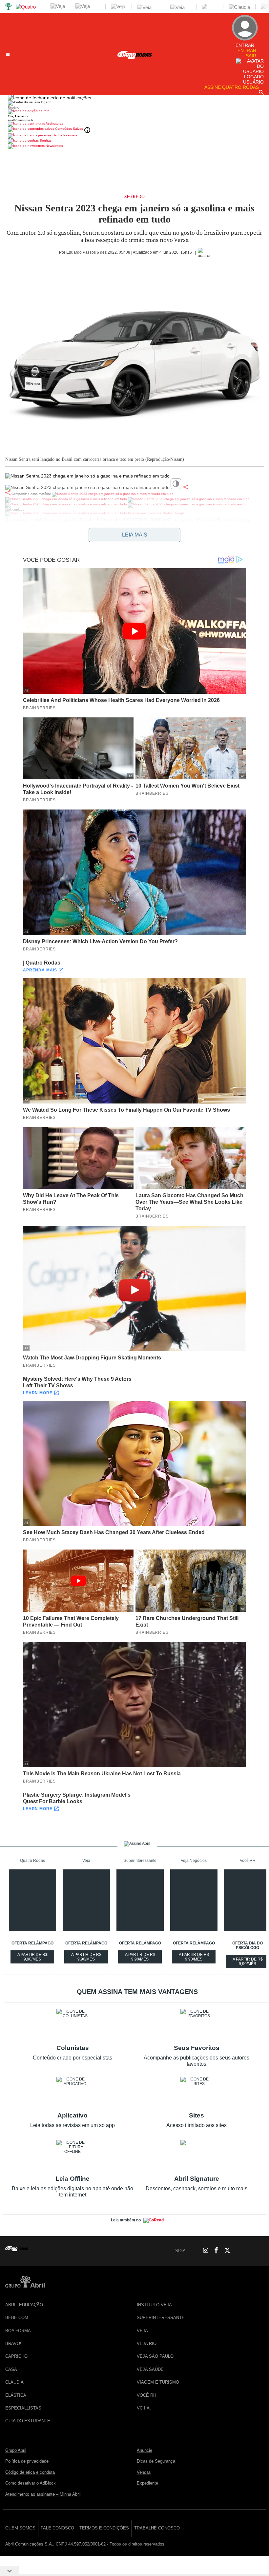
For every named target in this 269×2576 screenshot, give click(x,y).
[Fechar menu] (50, 98)
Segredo (134, 197)
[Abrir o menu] (9, 55)
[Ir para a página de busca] (261, 92)
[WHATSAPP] (192, 2251)
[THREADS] (237, 2251)
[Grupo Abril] (9, 7)
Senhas (45, 140)
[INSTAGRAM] (203, 2251)
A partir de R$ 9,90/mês (36, 1958)
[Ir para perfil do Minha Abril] (134, 112)
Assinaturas (54, 123)
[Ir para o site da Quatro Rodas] (135, 59)
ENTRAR (247, 50)
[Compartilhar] (186, 487)
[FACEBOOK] (214, 2251)
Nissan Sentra (215, 521)
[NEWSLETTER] (259, 2251)
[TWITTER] (225, 2251)
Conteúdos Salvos (69, 129)
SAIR (251, 56)
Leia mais (135, 535)
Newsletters (54, 146)
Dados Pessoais (64, 135)
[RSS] (248, 2251)
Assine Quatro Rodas (232, 87)
